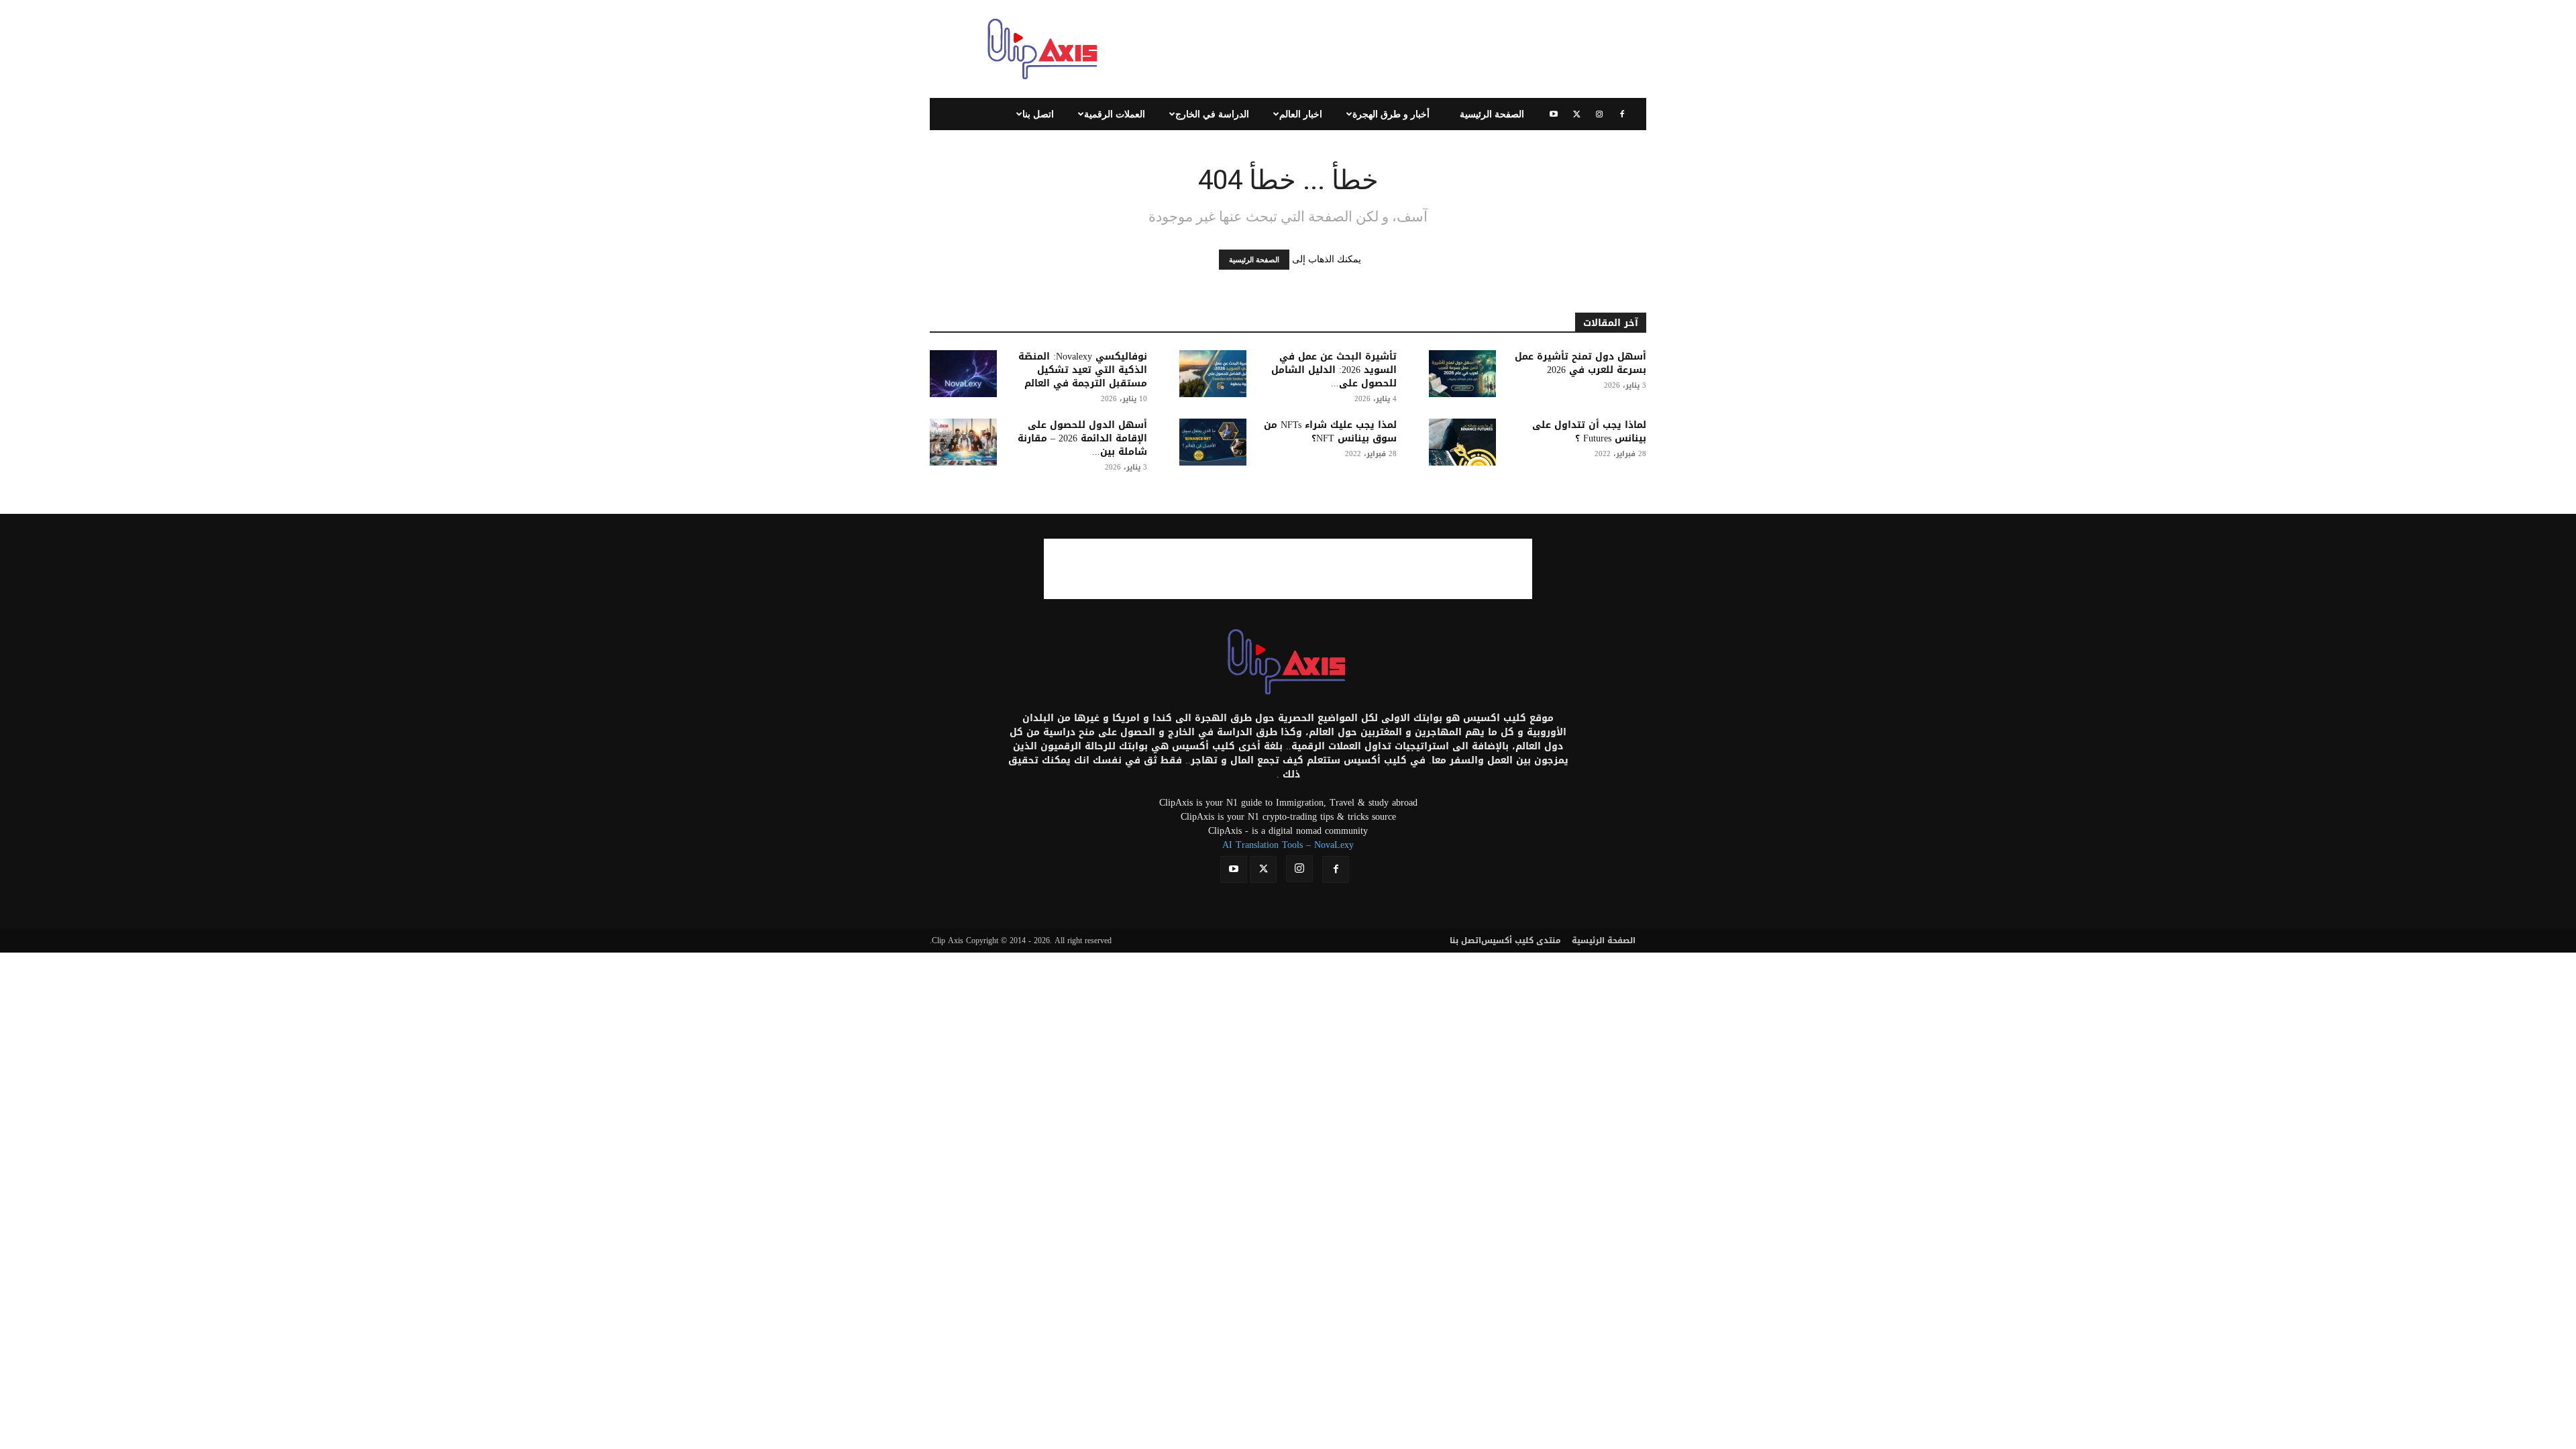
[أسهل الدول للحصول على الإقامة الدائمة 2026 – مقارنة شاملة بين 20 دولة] (963, 442)
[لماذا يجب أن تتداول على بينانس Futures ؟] (1462, 442)
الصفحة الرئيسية (1492, 114)
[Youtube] (1554, 114)
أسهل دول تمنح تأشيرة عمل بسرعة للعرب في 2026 (1580, 363)
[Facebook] (1622, 114)
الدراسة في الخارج (1212, 114)
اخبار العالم (1301, 114)
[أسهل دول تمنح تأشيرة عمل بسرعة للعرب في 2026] (1462, 374)
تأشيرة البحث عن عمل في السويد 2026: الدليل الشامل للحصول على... (1334, 370)
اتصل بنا (1038, 114)
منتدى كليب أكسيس (1521, 941)
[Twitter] (1576, 114)
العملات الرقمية (1115, 114)
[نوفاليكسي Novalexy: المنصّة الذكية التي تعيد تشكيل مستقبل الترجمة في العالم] (963, 374)
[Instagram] (1599, 114)
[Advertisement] (1402, 49)
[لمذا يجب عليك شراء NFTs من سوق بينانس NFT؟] (1213, 442)
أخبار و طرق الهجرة (1391, 114)
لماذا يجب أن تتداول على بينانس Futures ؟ (1589, 432)
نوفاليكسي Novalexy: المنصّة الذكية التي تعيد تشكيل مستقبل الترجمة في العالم (1083, 370)
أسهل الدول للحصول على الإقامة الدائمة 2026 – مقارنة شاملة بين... (1082, 438)
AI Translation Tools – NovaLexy (1288, 845)
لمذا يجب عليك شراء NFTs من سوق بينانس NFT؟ (1330, 432)
